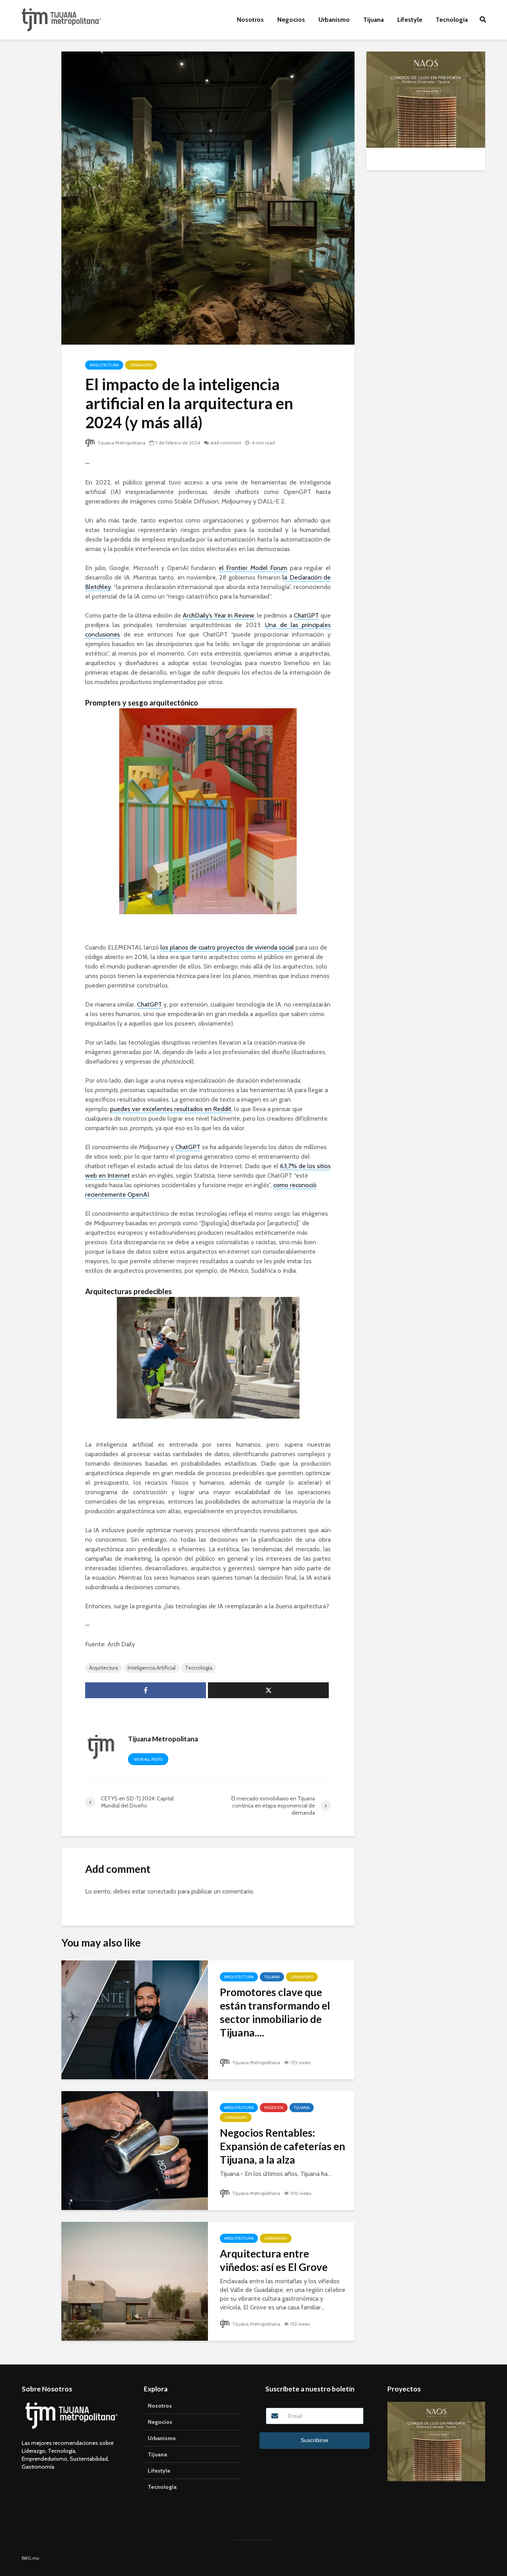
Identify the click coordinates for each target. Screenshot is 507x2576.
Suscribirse (314, 2440)
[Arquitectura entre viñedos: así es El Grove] (135, 2281)
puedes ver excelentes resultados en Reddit (171, 1109)
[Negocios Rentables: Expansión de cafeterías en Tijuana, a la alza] (135, 2150)
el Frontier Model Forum (253, 568)
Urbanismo (334, 20)
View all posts (148, 1759)
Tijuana (374, 20)
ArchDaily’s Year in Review (218, 615)
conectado (162, 1891)
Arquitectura (104, 365)
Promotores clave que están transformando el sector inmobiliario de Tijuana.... (275, 2012)
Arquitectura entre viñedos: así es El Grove (274, 2260)
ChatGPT (306, 615)
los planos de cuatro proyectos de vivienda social (227, 947)
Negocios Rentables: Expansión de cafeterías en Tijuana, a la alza (282, 2146)
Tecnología (452, 20)
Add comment (226, 443)
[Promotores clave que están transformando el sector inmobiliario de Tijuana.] (135, 2019)
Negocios (291, 20)
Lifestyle (410, 20)
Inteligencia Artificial (152, 1668)
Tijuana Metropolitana (121, 443)
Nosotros (250, 20)
